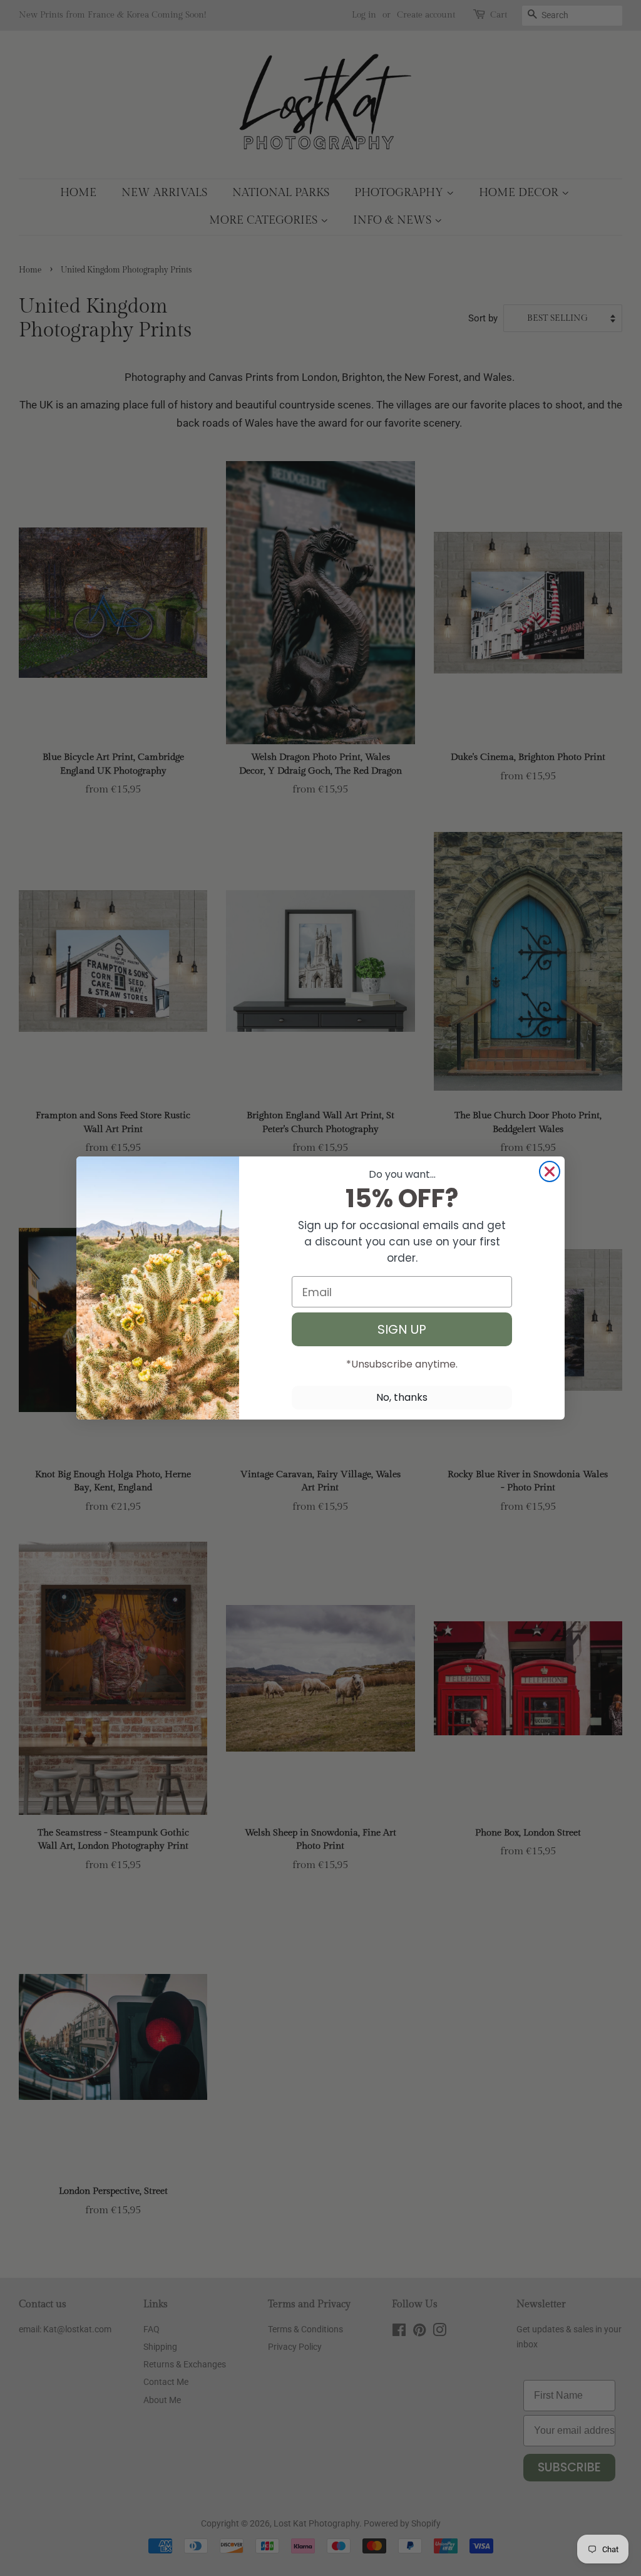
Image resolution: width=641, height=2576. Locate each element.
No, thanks (402, 1397)
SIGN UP (402, 1329)
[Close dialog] (550, 1171)
